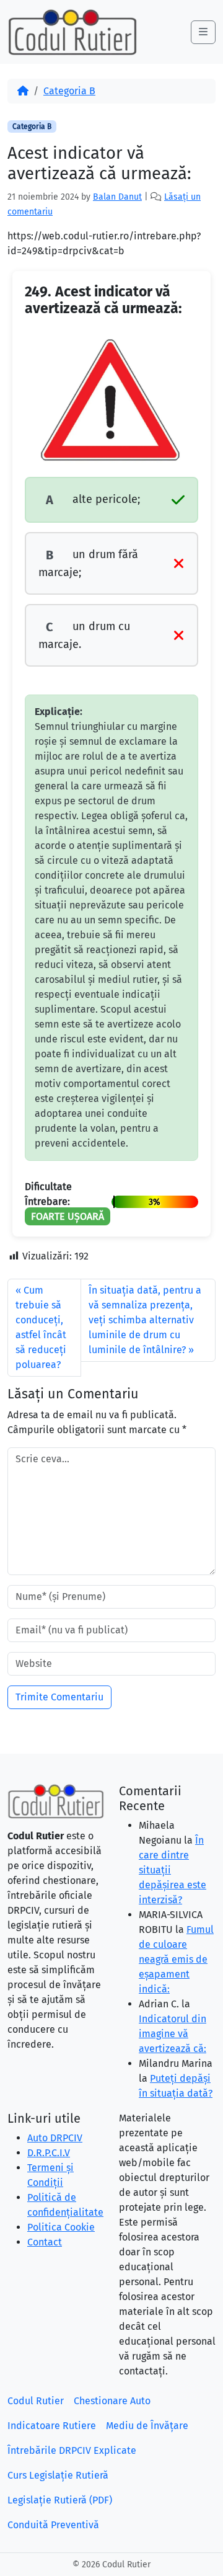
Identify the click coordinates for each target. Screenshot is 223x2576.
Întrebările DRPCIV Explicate (72, 2450)
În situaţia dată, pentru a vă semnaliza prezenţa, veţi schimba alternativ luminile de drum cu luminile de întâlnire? (145, 1320)
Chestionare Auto (112, 2401)
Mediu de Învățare (147, 2426)
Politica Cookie (61, 2227)
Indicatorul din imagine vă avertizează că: (173, 2034)
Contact (45, 2242)
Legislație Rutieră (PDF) (60, 2500)
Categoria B (69, 91)
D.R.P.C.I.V (49, 2153)
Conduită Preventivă (53, 2525)
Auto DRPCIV (55, 2138)
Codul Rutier (36, 2401)
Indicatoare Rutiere (52, 2426)
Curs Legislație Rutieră (58, 2475)
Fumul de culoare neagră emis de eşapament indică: (176, 1959)
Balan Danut (117, 197)
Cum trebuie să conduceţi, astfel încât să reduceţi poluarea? (41, 1327)
